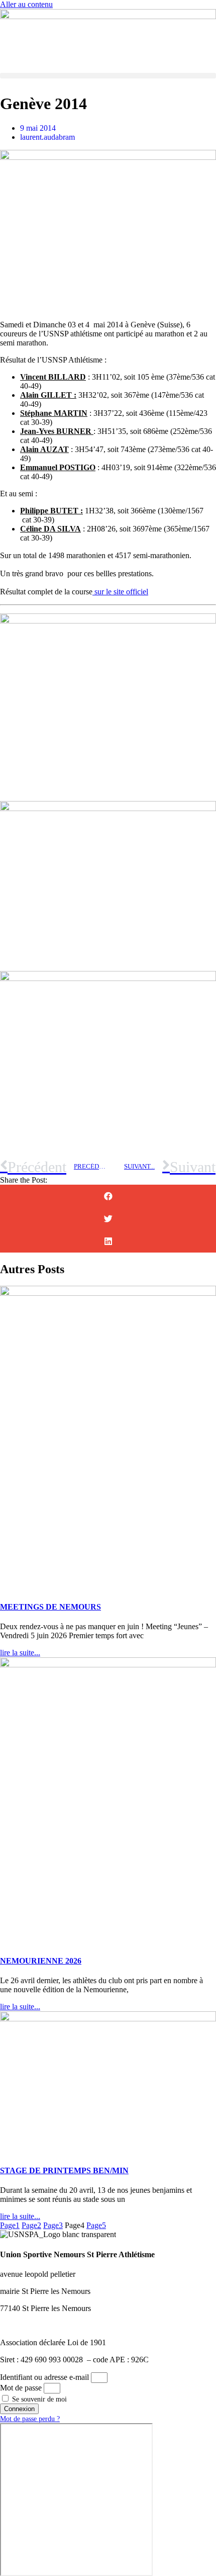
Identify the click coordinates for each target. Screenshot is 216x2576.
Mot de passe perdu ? (30, 2419)
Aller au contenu (26, 4)
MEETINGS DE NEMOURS (50, 1607)
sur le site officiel (120, 592)
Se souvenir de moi (38, 2399)
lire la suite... (20, 1653)
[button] (108, 76)
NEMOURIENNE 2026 (41, 1961)
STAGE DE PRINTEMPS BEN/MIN (64, 2170)
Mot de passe (21, 2388)
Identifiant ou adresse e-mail (44, 2377)
